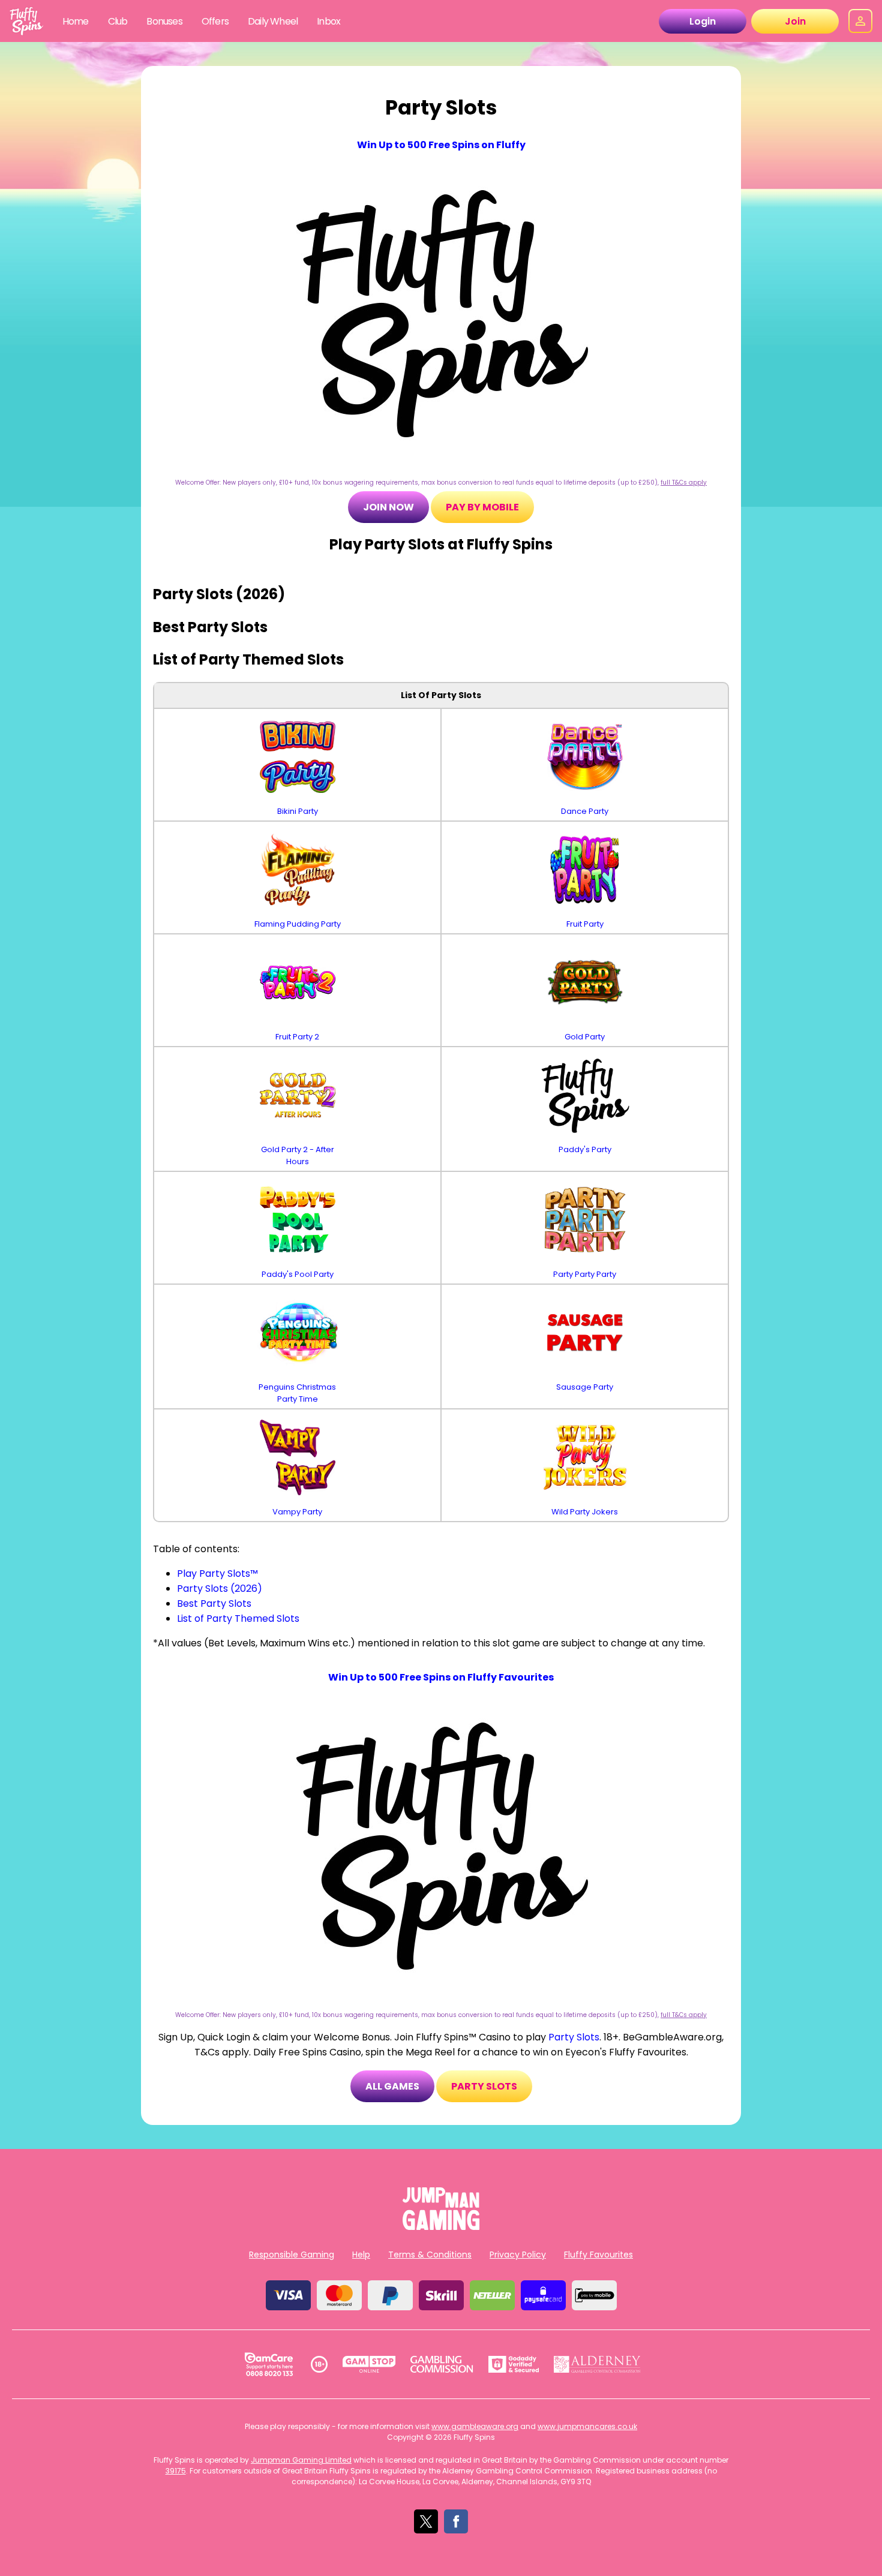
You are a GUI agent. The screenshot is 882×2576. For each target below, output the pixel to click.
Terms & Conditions (430, 2255)
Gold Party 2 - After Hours (298, 1155)
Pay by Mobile (482, 507)
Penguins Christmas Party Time (297, 1393)
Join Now (388, 507)
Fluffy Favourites (598, 2255)
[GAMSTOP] (369, 2364)
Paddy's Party (585, 1149)
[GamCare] (269, 2364)
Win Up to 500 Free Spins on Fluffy (441, 145)
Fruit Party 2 (297, 1037)
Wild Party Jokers (585, 1512)
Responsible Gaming (292, 2255)
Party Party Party (585, 1274)
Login (703, 21)
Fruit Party (585, 924)
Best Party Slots (214, 1603)
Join (795, 21)
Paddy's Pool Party (298, 1274)
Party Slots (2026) (220, 1588)
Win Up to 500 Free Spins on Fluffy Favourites (441, 1677)
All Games (392, 2086)
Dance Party (585, 811)
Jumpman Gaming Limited (301, 2460)
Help (361, 2255)
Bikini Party (298, 811)
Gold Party (585, 1037)
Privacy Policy (518, 2255)
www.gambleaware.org (475, 2426)
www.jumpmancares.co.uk (587, 2426)
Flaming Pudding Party (298, 924)
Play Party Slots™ (217, 1573)
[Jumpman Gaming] (441, 2227)
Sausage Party (585, 1387)
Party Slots (574, 2037)
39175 (176, 2471)
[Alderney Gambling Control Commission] (597, 2364)
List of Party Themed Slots (238, 1618)
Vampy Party (297, 1512)
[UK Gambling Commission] (442, 2364)
